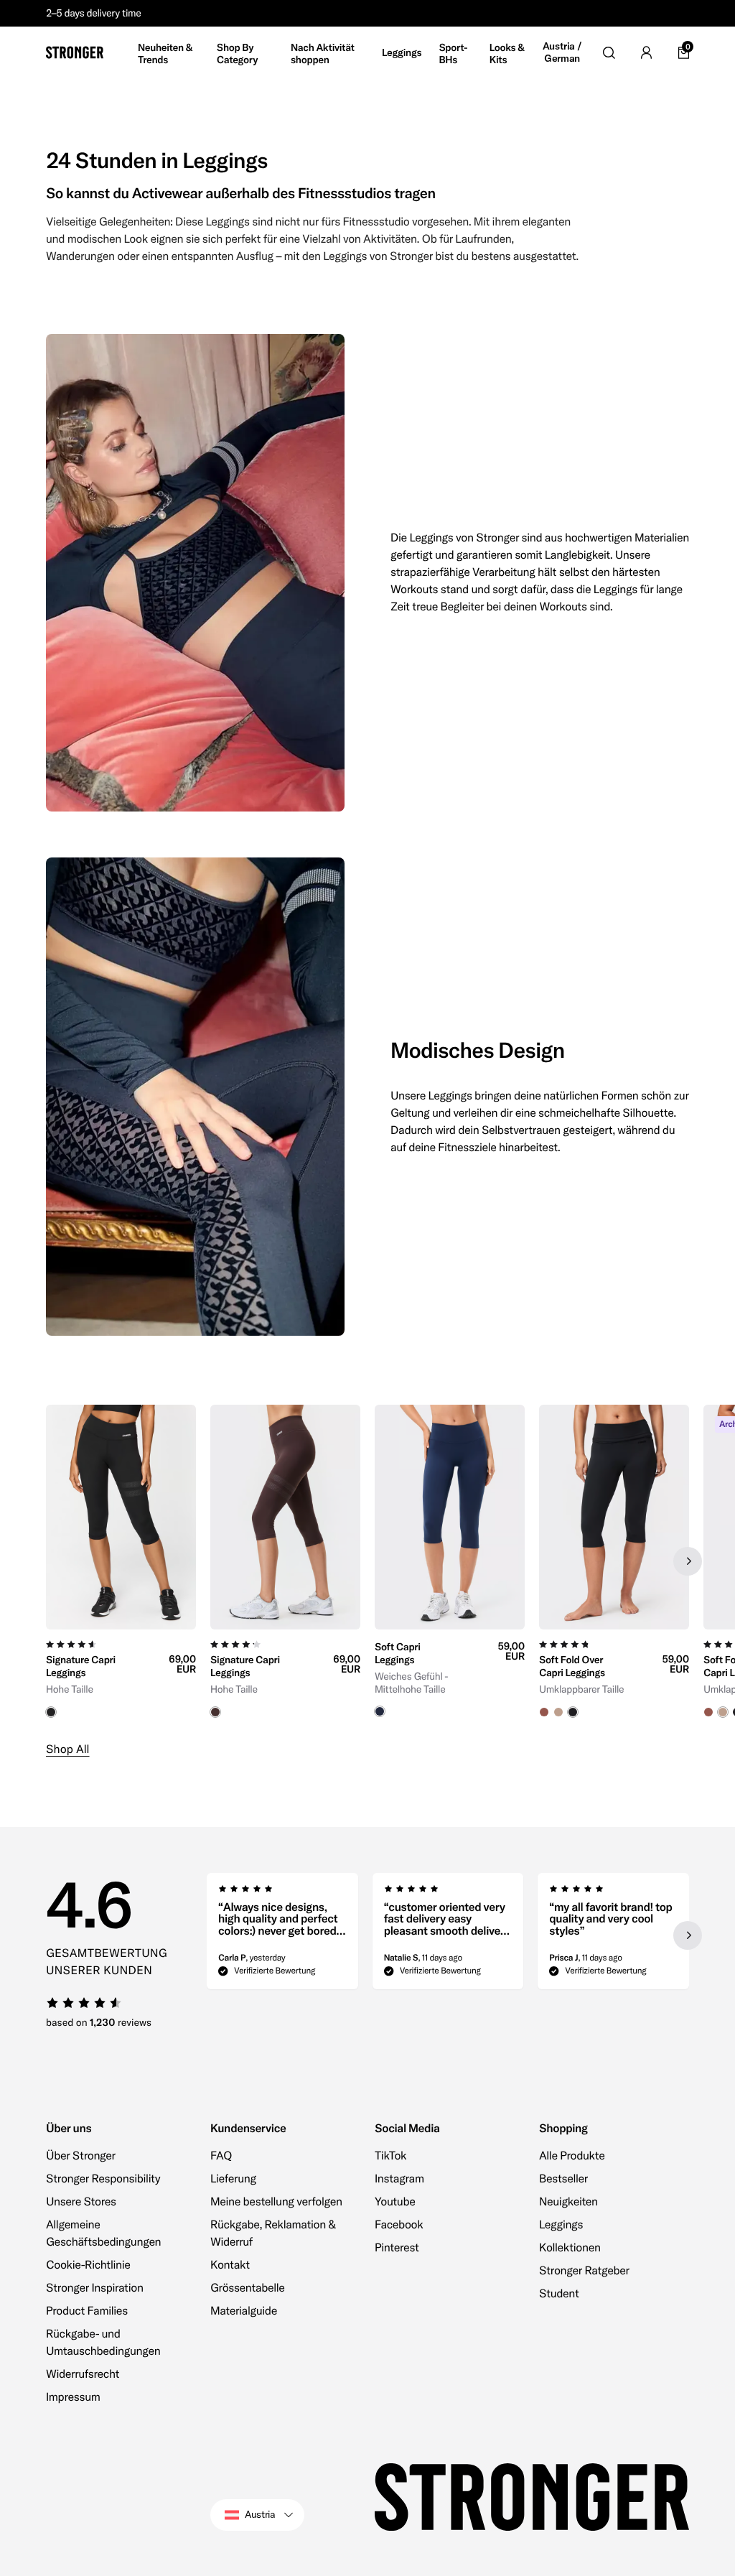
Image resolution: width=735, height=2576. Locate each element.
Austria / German (562, 53)
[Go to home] (75, 52)
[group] (121, 1561)
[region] (367, 1561)
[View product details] (121, 1674)
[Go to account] (646, 52)
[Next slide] (688, 1561)
